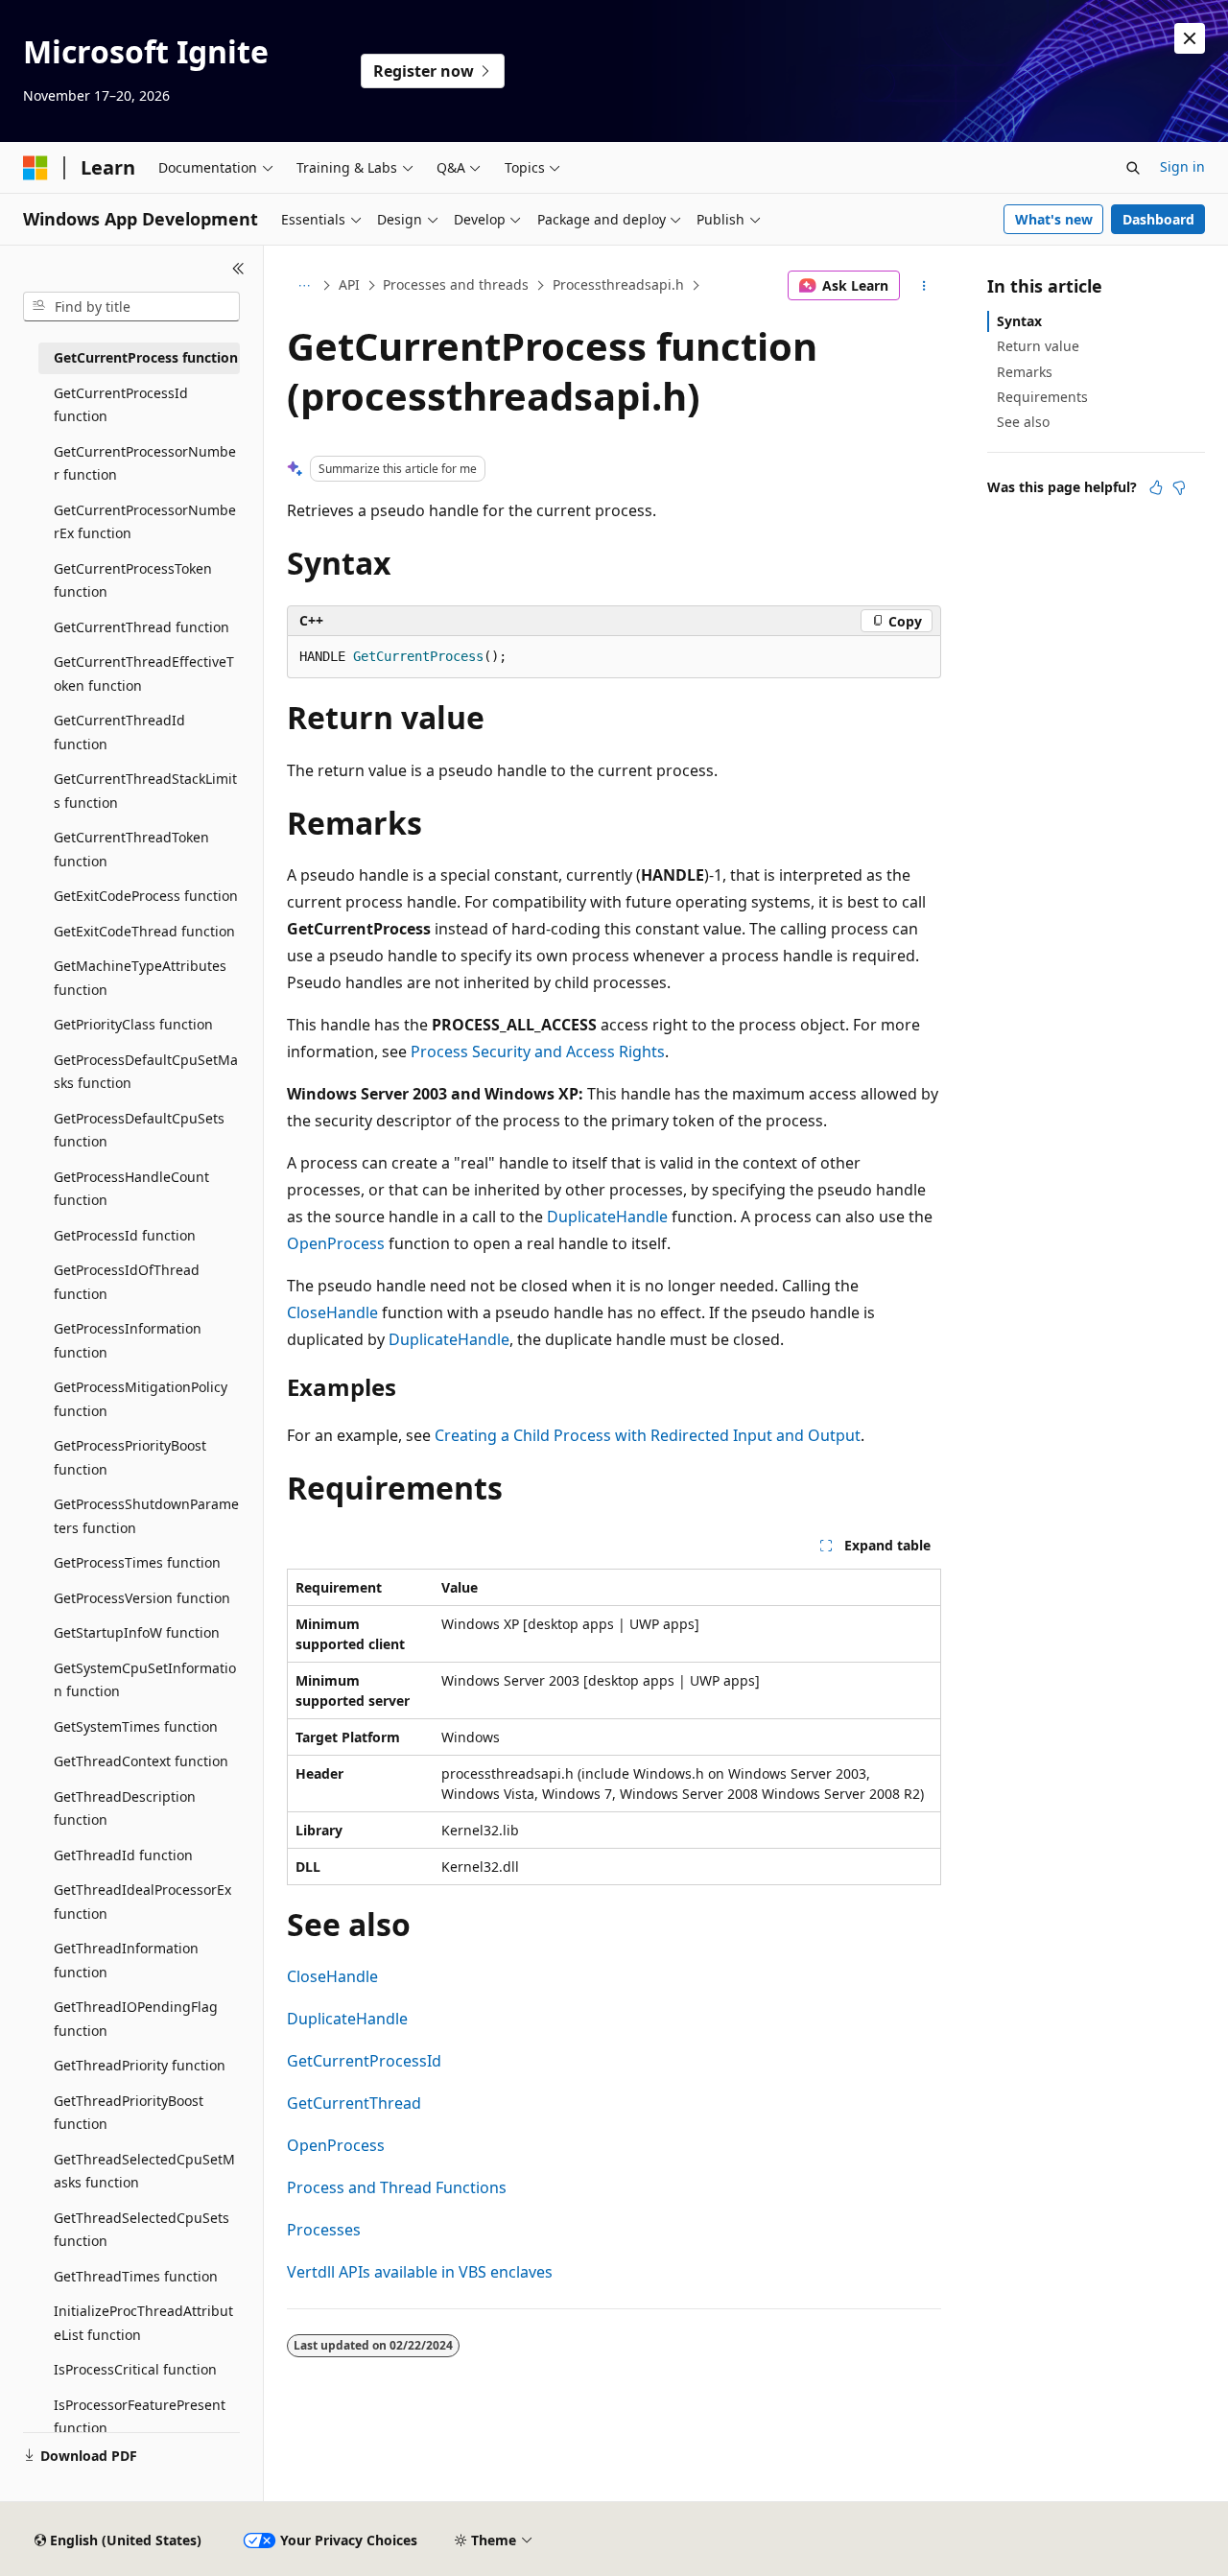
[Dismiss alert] (1190, 38)
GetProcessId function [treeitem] (125, 1235)
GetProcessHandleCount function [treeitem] (131, 1189)
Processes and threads (456, 284)
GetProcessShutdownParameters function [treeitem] (146, 1516)
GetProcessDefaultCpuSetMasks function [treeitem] (146, 1072)
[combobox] (131, 307)
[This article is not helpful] (1179, 487)
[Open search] (1133, 168)
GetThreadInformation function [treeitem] (126, 1960)
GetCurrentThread (354, 2103)
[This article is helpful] (1156, 487)
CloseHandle (332, 1312)
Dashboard (1158, 219)
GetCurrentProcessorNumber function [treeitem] (145, 463)
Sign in (1182, 166)
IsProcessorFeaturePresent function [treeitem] (140, 2417)
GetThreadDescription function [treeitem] (125, 1808)
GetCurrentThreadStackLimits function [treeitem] (145, 791)
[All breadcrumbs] (304, 286)
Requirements (1042, 397)
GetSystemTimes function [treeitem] (136, 1726)
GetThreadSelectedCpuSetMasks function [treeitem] (144, 2171)
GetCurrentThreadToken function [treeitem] (131, 849)
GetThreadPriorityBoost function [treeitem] (129, 2113)
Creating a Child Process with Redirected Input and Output (648, 1435)
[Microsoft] (35, 168)
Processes (324, 2230)
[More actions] (924, 286)
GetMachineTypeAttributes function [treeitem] (140, 978)
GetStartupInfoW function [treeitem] (137, 1632)
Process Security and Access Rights (538, 1052)
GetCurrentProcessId (364, 2061)
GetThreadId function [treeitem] (123, 1855)
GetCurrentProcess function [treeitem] (146, 357)
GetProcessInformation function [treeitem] (128, 1340)
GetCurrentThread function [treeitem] (142, 627)
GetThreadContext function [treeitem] (141, 1761)
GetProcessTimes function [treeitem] (137, 1562)
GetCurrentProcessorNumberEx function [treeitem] (145, 522)
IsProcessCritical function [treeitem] (135, 2369)
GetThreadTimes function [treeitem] (136, 2276)
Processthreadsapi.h (618, 284)
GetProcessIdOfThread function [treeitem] (127, 1282)
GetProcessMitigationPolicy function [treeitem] (141, 1399)
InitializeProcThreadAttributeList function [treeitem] (143, 2323)
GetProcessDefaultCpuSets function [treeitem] (139, 1130)
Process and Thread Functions (397, 2187)
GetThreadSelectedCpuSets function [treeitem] (142, 2230)
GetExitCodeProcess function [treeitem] (146, 896)
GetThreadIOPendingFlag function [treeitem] (136, 2019)
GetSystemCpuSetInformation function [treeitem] (145, 1680)
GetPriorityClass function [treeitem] (133, 1024)
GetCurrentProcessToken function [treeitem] (133, 580)
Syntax (1019, 321)
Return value (1038, 346)
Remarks (1025, 372)
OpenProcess (336, 1243)
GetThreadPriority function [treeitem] (140, 2065)
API (349, 284)
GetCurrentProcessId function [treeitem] (121, 405)
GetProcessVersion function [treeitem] (142, 1598)
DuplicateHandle (607, 1217)
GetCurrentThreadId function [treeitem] (119, 732)
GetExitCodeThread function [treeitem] (144, 931)
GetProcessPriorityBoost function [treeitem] (130, 1457)
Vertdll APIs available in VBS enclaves (420, 2272)
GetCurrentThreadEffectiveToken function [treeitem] (144, 674)
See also (1023, 422)
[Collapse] (238, 269)
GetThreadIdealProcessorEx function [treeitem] (142, 1902)
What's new (1054, 219)
